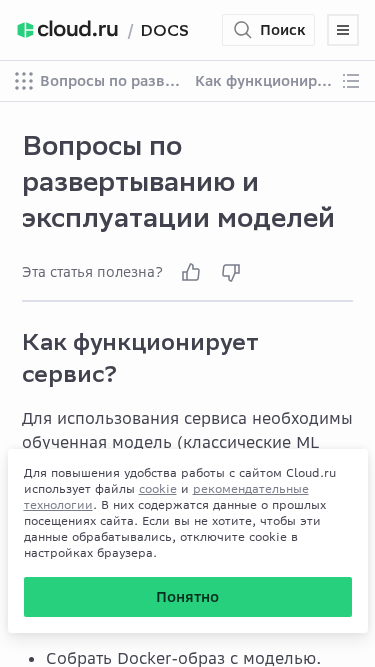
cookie (158, 488)
